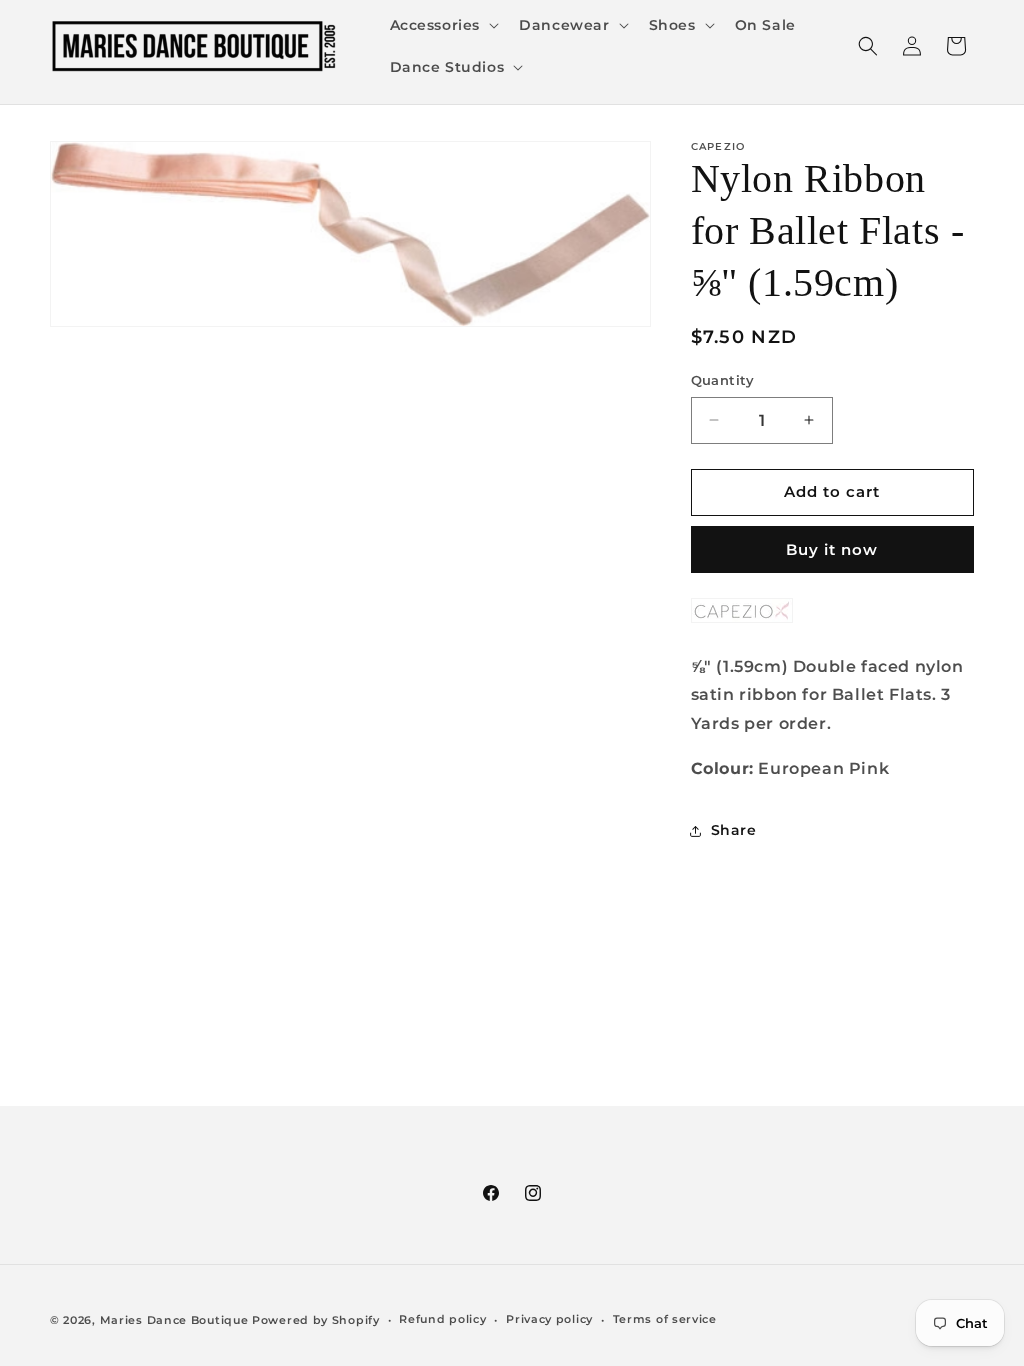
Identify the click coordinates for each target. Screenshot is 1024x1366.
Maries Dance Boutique (174, 1320)
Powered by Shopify (316, 1320)
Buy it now (832, 549)
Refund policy (442, 1319)
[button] (443, 25)
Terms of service (665, 1319)
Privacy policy (549, 1319)
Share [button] (734, 830)
